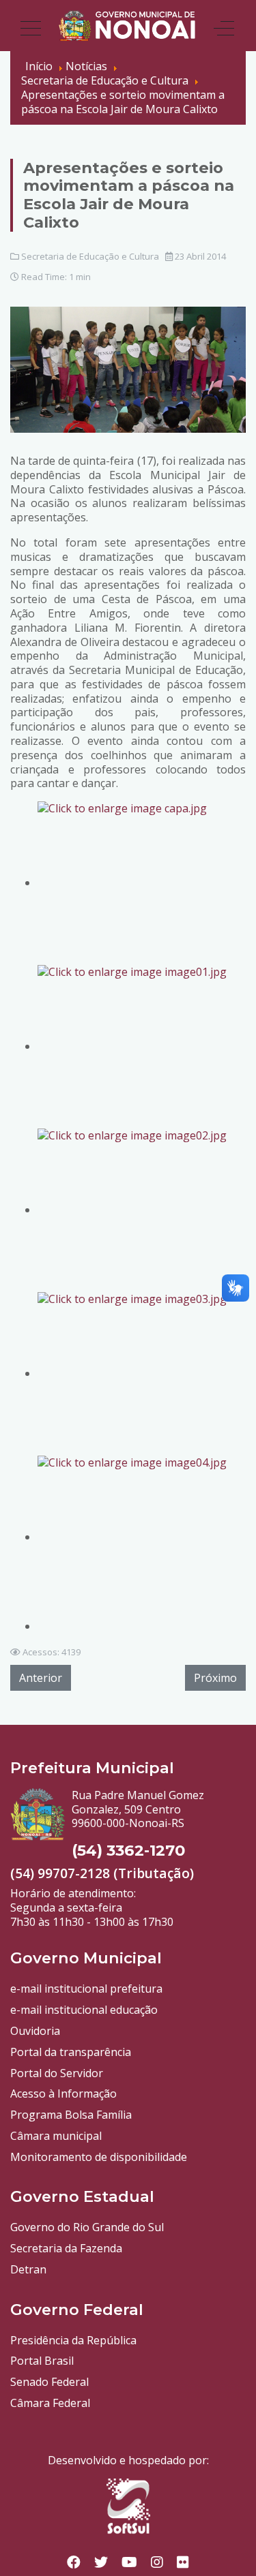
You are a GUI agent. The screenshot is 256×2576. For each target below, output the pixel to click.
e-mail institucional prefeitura (86, 1989)
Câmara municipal (56, 2136)
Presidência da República (73, 2340)
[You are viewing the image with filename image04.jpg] (142, 1537)
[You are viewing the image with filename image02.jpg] (142, 1210)
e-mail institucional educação (84, 2010)
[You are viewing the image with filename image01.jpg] (142, 1046)
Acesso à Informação (63, 2094)
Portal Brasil (42, 2361)
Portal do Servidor (57, 2073)
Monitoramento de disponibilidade (99, 2157)
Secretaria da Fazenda (66, 2248)
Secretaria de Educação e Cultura (90, 256)
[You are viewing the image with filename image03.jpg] (142, 1373)
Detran (28, 2269)
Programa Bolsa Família (71, 2115)
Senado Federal (49, 2382)
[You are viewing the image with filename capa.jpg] (142, 883)
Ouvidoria (35, 2031)
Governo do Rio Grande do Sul (87, 2227)
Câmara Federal (50, 2403)
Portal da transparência (71, 2052)
